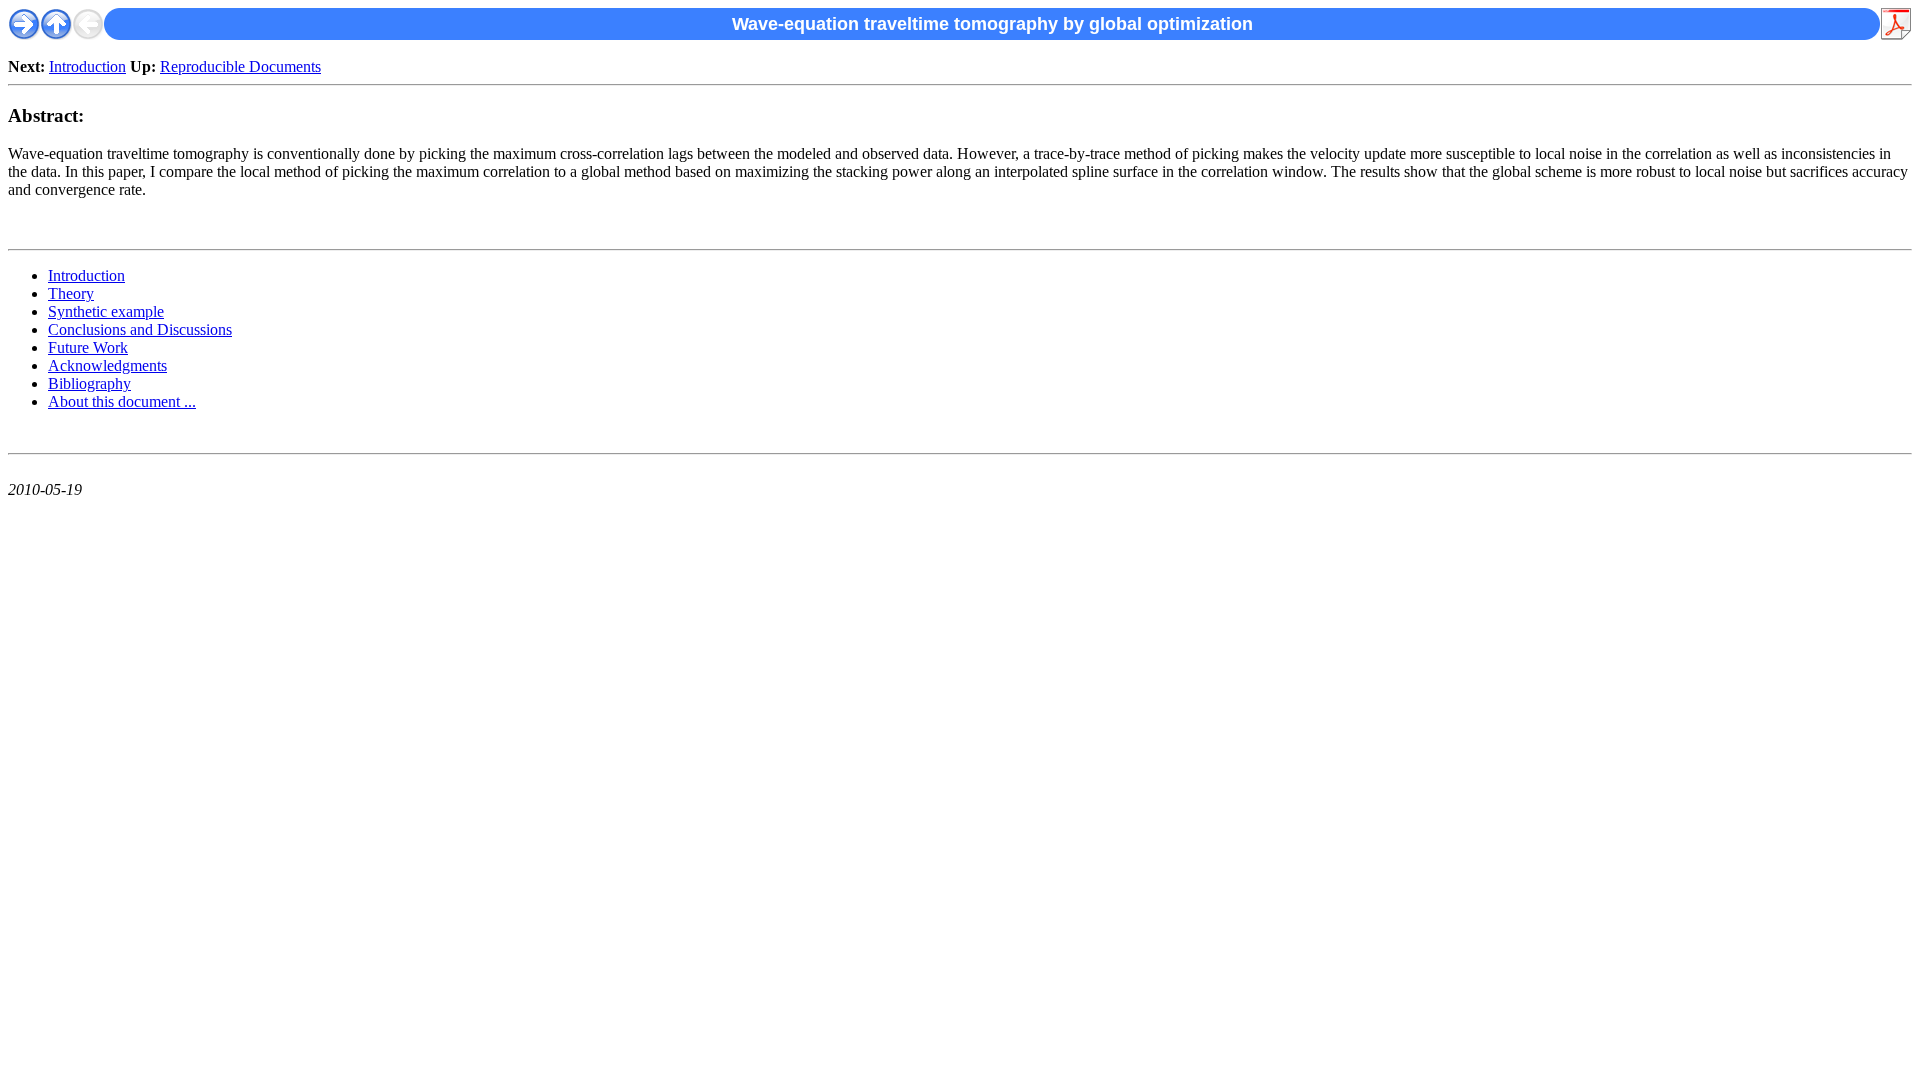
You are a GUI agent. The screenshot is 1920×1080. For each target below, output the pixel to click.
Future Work (88, 347)
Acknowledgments (107, 365)
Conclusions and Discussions (140, 329)
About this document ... (122, 401)
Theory (71, 293)
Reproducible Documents (240, 66)
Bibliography (89, 383)
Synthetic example (106, 311)
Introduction (87, 66)
